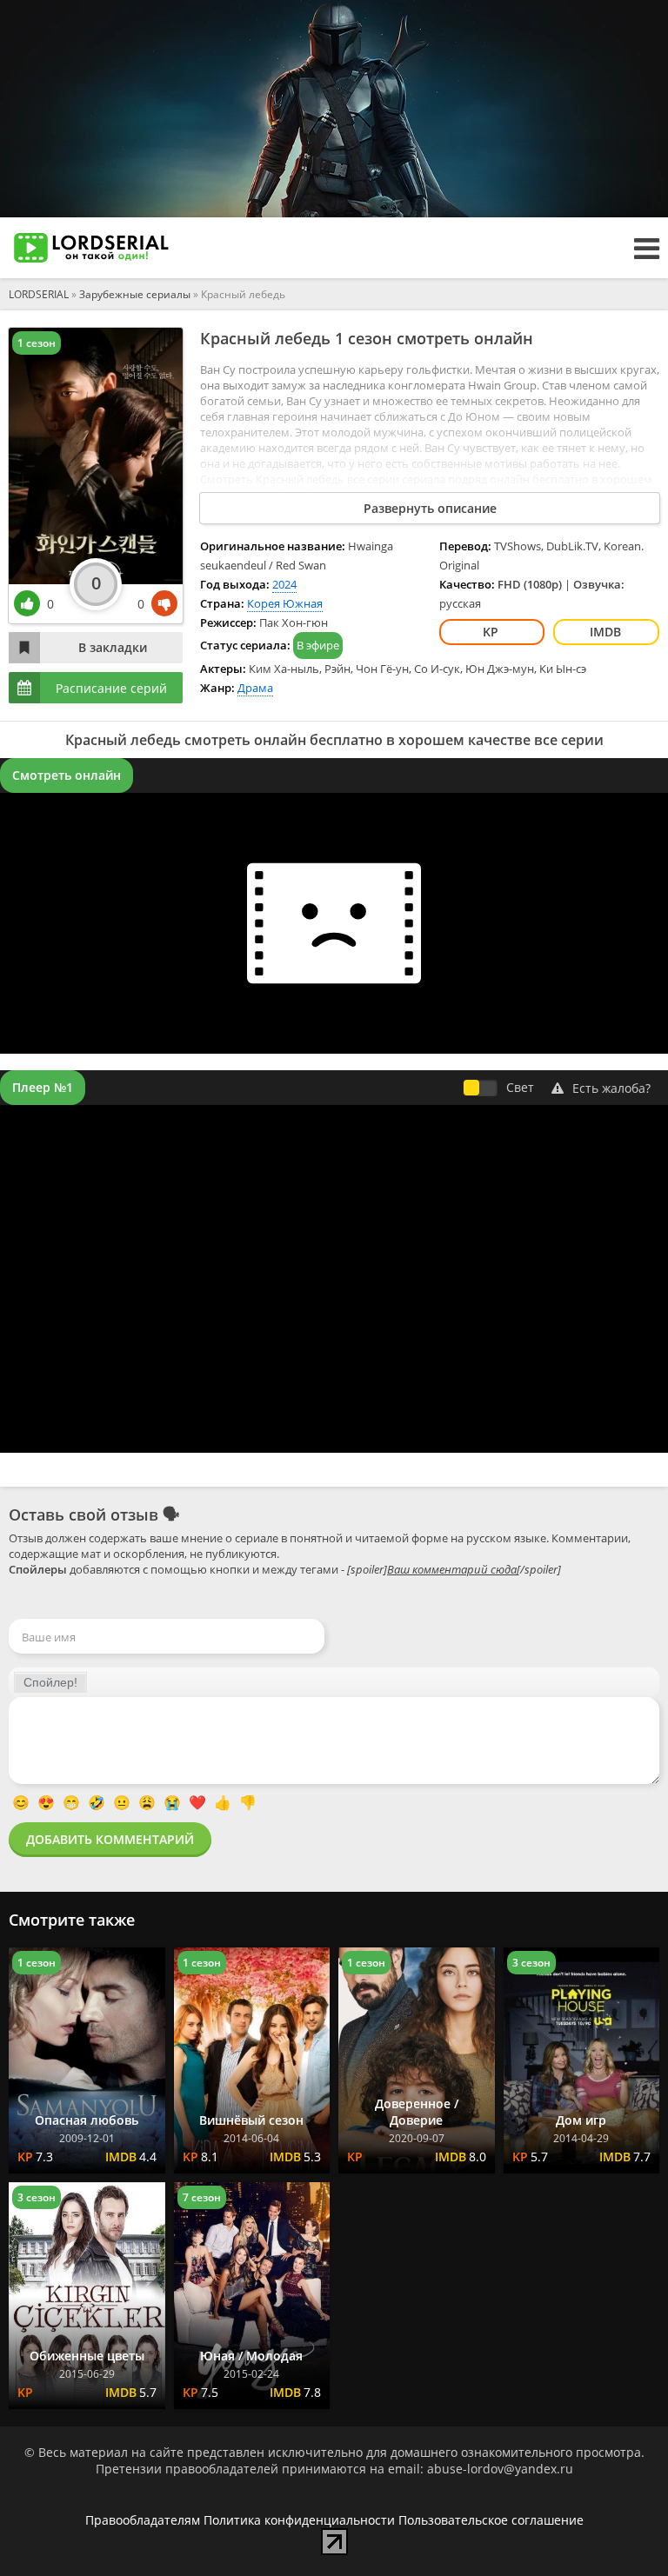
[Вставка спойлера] (50, 1682)
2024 (284, 584)
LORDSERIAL (39, 294)
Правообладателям (143, 2520)
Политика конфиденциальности (299, 2520)
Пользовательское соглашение (491, 2520)
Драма (255, 688)
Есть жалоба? (611, 1088)
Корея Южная (285, 603)
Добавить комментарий (110, 1839)
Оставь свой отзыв (83, 1514)
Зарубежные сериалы (135, 294)
